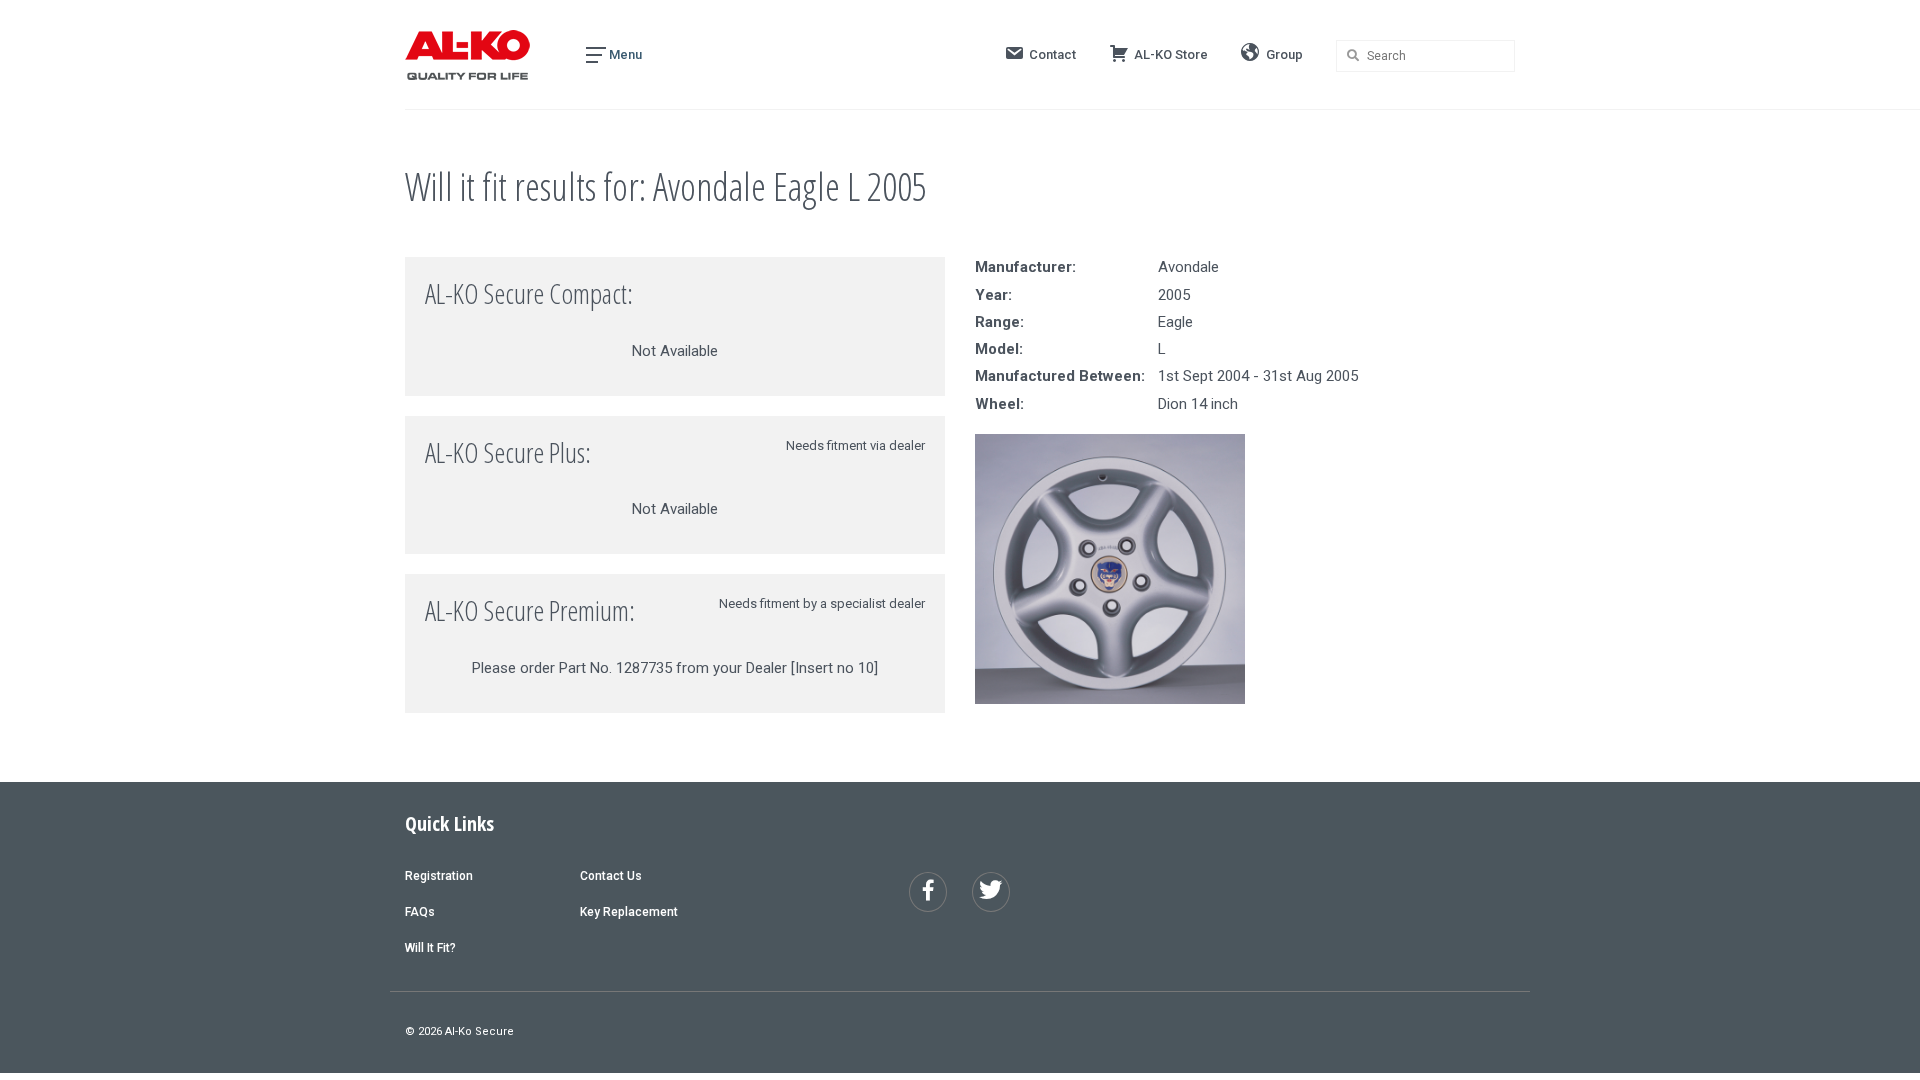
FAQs (420, 912)
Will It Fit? (430, 948)
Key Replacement (629, 912)
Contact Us (611, 876)
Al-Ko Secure (479, 1031)
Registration (439, 876)
